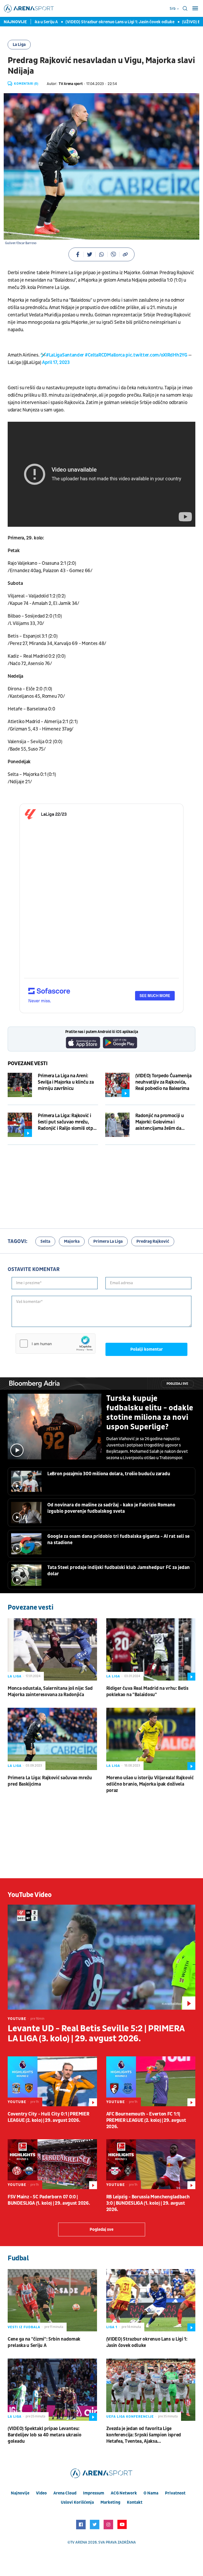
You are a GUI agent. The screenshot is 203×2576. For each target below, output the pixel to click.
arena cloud (65, 2493)
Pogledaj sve (177, 1384)
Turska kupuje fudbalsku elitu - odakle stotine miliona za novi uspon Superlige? (150, 1413)
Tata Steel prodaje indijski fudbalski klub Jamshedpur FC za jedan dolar (119, 1571)
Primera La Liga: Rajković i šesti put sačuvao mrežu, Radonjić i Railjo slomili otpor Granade (68, 1122)
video (41, 2493)
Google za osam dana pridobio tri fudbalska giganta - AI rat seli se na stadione (118, 1540)
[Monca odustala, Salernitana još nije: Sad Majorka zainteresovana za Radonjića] (52, 1649)
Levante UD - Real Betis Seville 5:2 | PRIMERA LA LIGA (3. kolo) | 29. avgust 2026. (96, 2034)
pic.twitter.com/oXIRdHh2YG (156, 355)
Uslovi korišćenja (77, 2502)
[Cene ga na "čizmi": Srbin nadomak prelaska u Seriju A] (52, 2300)
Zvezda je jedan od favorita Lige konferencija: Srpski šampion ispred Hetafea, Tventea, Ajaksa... (144, 2435)
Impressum (94, 2493)
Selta (45, 1241)
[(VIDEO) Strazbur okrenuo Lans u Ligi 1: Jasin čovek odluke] (151, 2300)
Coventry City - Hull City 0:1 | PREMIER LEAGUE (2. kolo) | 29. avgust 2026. (48, 2117)
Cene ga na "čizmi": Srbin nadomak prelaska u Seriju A (44, 2342)
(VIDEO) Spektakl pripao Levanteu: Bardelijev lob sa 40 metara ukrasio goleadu (45, 2435)
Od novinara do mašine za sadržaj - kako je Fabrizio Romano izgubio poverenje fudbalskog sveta (111, 1508)
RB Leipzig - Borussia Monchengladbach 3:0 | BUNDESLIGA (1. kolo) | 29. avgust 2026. (148, 2203)
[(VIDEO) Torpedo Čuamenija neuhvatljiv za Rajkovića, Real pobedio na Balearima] (117, 1085)
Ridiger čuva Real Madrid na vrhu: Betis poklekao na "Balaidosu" (147, 1692)
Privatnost (175, 2493)
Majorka (72, 1241)
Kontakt (135, 2502)
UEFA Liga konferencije (130, 2417)
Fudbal (18, 2258)
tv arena (79, 2542)
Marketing (110, 2502)
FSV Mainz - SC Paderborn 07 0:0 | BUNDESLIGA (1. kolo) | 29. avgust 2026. (49, 2200)
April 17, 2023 (56, 362)
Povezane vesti (28, 1064)
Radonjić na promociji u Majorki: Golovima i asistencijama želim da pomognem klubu (160, 1122)
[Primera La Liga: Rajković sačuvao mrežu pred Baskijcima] (52, 1739)
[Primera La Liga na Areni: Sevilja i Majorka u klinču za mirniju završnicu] (20, 1085)
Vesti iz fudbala (24, 2327)
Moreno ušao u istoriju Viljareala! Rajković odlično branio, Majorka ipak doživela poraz (150, 1784)
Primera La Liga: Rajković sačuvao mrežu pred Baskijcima (50, 1781)
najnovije (20, 2493)
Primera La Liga (108, 1241)
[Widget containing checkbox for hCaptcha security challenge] (56, 1344)
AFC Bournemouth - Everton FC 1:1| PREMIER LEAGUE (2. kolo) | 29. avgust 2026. (146, 2120)
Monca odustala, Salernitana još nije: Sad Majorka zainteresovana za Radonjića (50, 1692)
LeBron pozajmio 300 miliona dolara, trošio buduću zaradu (109, 1474)
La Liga (19, 45)
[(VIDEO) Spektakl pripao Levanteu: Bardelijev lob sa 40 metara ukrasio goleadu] (52, 2390)
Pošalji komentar (147, 1349)
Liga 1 (112, 2327)
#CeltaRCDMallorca (105, 355)
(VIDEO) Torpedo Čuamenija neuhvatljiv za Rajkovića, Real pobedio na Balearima (163, 1082)
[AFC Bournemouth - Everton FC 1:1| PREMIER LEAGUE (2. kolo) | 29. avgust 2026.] (151, 2081)
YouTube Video (30, 1895)
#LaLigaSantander (65, 355)
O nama (151, 2493)
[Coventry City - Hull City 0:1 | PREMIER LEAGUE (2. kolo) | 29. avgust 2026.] (52, 2081)
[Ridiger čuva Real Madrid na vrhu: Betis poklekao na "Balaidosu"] (151, 1649)
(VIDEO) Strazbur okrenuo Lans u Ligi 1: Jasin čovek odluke (98, 22)
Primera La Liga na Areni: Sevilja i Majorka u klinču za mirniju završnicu (66, 1082)
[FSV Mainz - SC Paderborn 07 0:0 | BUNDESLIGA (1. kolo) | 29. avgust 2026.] (52, 2164)
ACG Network (124, 2493)
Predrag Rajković (153, 1241)
